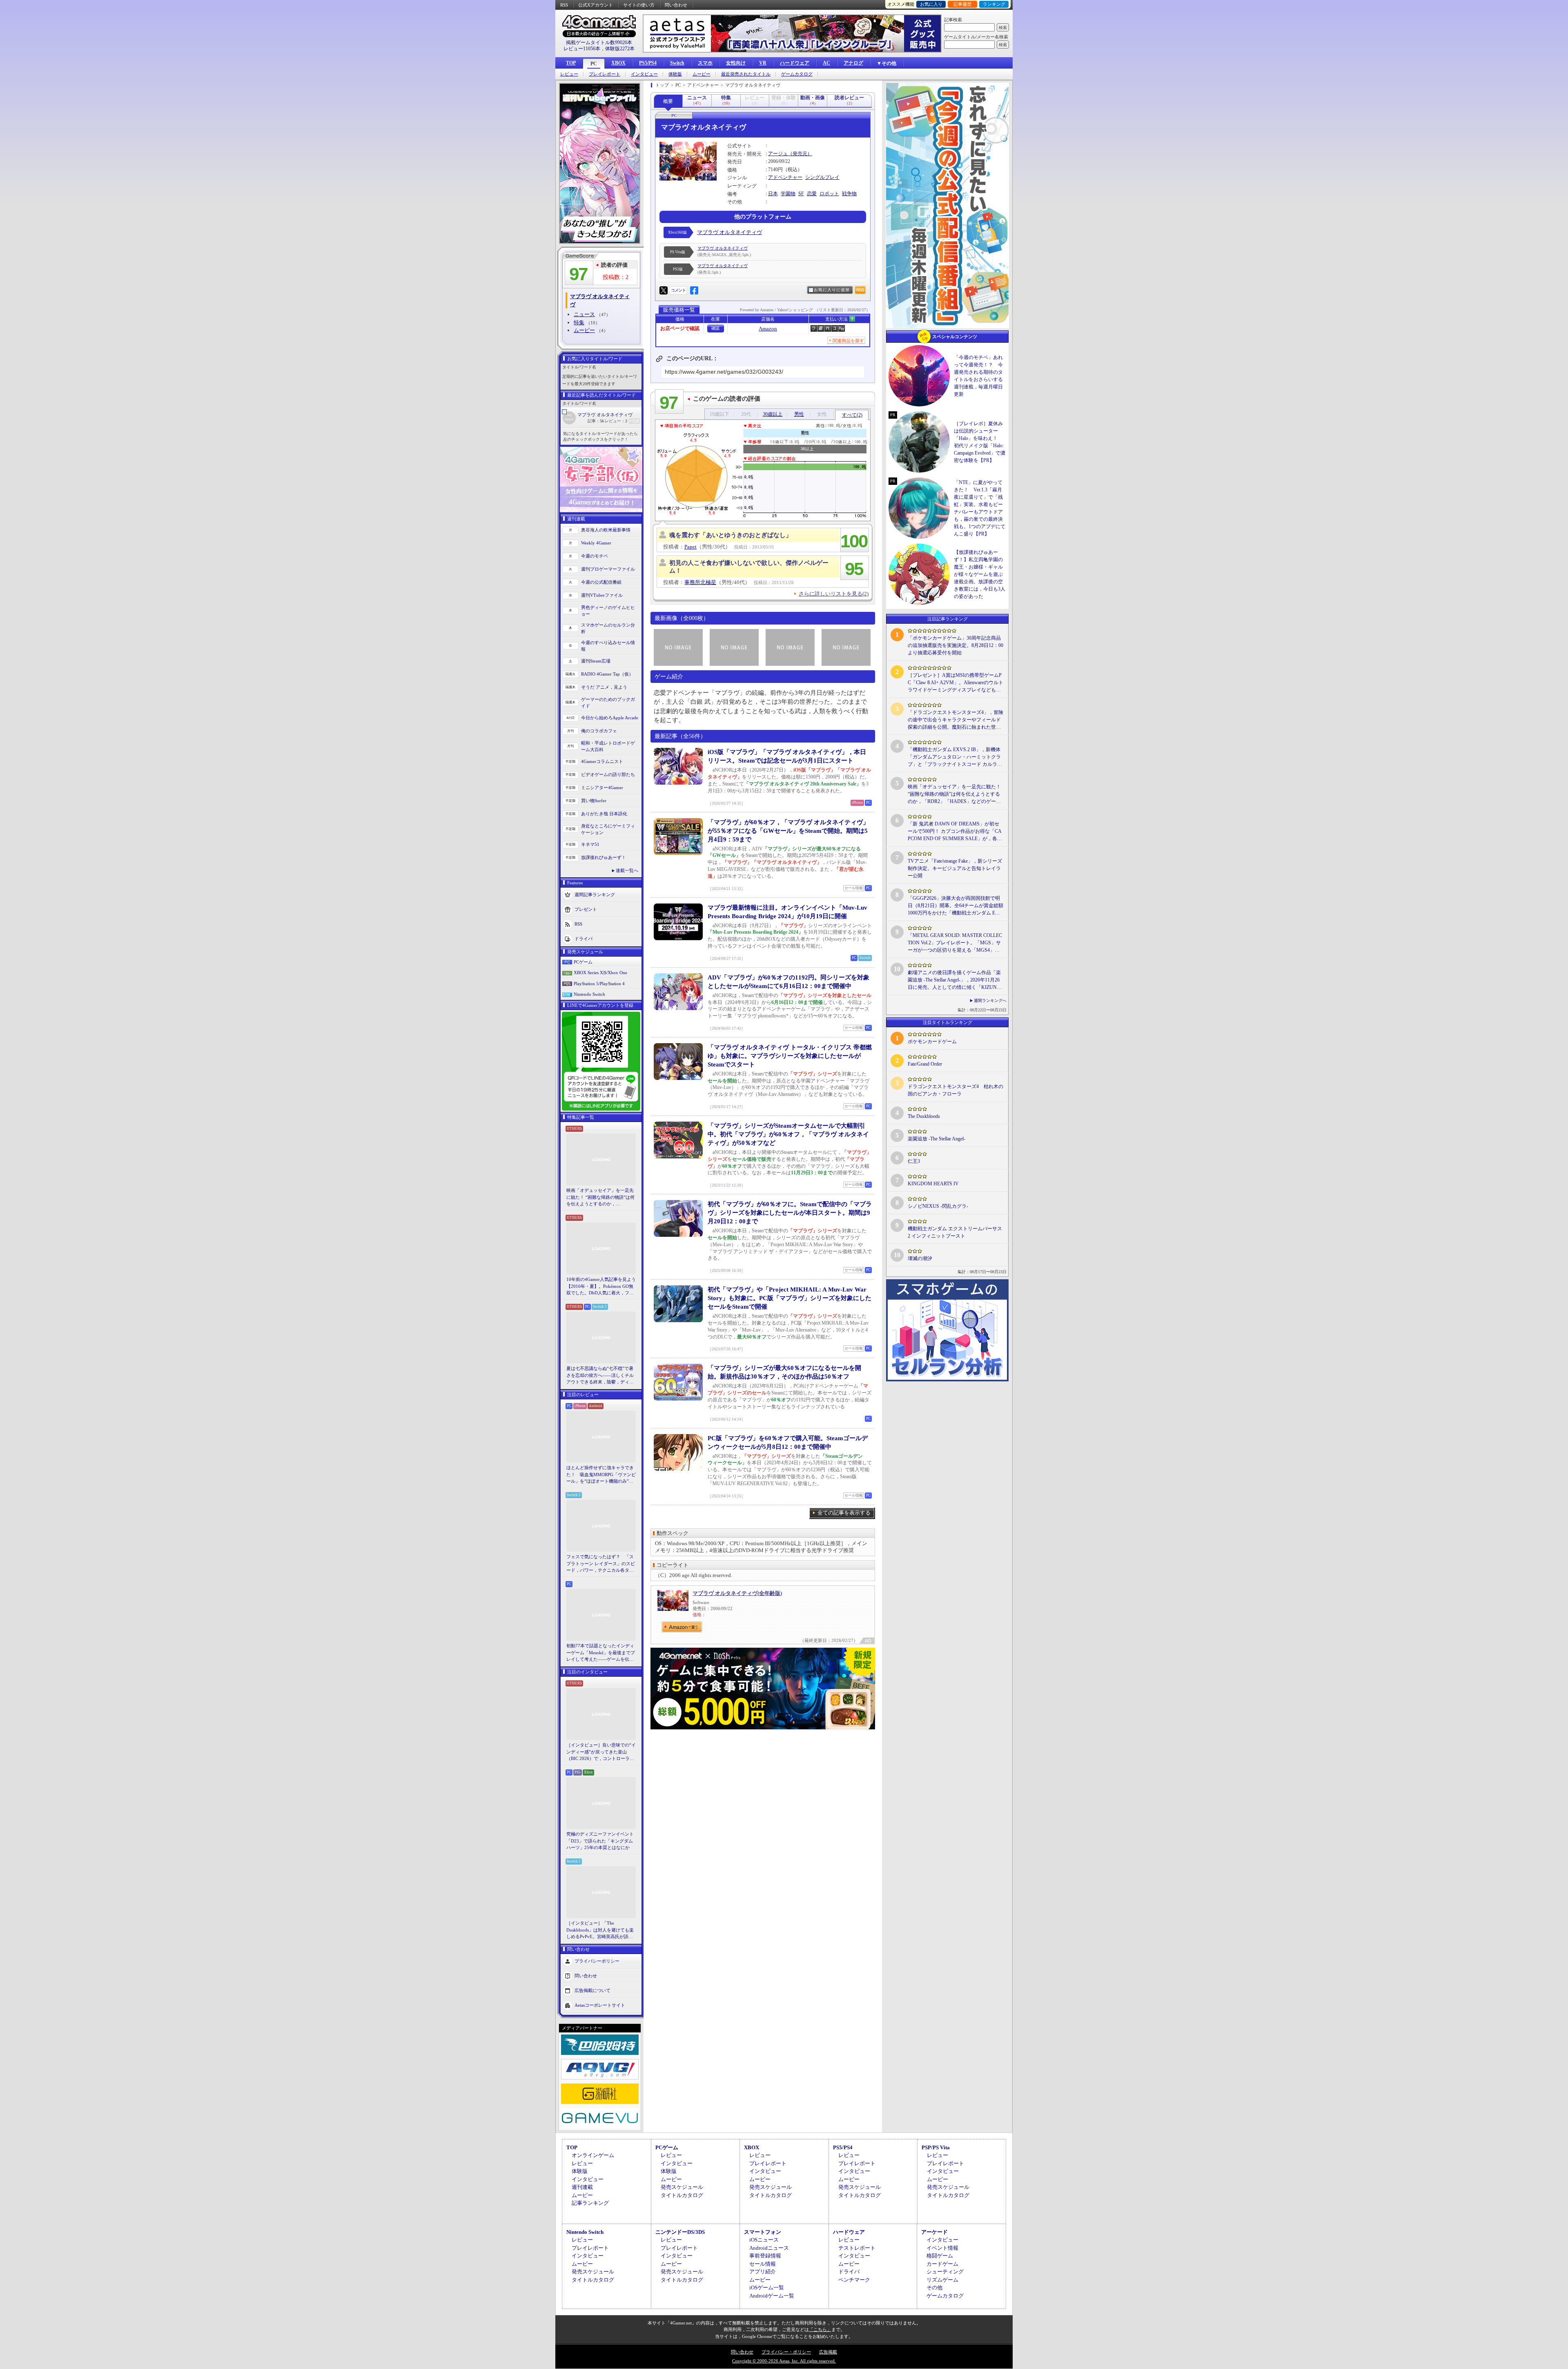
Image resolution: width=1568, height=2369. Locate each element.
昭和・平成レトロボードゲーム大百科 (608, 746)
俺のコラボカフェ (599, 731)
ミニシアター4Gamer (602, 787)
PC (594, 64)
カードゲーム (942, 2264)
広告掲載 (828, 2352)
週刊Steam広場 (596, 661)
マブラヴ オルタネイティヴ (605, 415)
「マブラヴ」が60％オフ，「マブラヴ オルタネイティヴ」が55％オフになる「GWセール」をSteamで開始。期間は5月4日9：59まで (788, 831)
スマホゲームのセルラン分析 (608, 628)
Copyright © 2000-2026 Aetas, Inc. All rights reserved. (784, 2361)
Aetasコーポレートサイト (600, 2005)
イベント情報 (942, 2248)
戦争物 (849, 194)
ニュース (584, 314)
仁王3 (914, 1161)
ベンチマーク (854, 2280)
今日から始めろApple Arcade (610, 718)
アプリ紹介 (763, 2272)
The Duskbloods (924, 1116)
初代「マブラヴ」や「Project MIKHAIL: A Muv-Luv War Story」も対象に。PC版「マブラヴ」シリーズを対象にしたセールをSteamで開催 (790, 1298)
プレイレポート (605, 74)
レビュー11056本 (582, 49)
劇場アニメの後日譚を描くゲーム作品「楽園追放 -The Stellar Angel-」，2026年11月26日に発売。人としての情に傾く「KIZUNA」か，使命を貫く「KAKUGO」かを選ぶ (955, 980)
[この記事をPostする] (664, 290)
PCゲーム (583, 962)
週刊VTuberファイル (602, 595)
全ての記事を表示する (844, 1513)
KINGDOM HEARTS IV (933, 1184)
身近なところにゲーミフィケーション (608, 829)
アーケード (934, 2232)
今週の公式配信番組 (601, 582)
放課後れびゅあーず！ (604, 857)
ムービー (702, 74)
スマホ (705, 63)
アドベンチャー (785, 177)
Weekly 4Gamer (596, 543)
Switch (677, 63)
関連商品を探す (848, 341)
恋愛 (812, 194)
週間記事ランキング (595, 894)
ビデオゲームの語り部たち (608, 774)
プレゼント (586, 909)
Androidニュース (769, 2248)
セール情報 (763, 2264)
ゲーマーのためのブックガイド (608, 703)
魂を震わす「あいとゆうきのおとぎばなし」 (731, 535)
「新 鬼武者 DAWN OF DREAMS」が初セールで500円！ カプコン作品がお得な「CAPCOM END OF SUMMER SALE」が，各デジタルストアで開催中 (955, 832)
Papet (690, 547)
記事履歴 (962, 4)
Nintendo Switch (589, 994)
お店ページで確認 (680, 328)
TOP (571, 63)
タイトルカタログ (682, 2195)
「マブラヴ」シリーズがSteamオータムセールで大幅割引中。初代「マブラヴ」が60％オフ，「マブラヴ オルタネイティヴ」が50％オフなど (788, 1134)
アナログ (853, 63)
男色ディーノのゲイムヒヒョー (608, 611)
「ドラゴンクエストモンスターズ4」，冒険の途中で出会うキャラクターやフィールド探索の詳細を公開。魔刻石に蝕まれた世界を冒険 (955, 720)
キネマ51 (590, 844)
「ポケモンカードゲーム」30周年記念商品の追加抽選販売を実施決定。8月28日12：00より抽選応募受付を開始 (955, 645)
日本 (773, 194)
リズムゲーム (942, 2280)
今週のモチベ (595, 556)
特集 (579, 322)
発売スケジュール (682, 2187)
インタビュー (644, 74)
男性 (799, 414)
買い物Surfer (594, 801)
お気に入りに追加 (832, 290)
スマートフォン (763, 2232)
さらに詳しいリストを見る (834, 594)
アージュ (778, 154)
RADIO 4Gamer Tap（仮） (607, 674)
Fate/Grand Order (925, 1064)
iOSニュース (764, 2240)
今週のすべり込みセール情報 (608, 646)
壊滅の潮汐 (920, 1258)
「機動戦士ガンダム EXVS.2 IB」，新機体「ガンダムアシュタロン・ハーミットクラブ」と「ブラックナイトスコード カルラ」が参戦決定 (955, 757)
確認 (715, 328)
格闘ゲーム (940, 2256)
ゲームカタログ (797, 74)
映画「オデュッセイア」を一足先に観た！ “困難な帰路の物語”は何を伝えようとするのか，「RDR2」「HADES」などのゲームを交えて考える (600, 1198)
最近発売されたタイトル (746, 74)
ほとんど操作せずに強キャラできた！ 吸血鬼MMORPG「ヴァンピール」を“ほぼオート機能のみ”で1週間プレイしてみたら (601, 1475)
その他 (934, 2288)
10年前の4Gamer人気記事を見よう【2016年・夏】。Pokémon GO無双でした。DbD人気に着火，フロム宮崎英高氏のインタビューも (601, 1287)
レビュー (569, 74)
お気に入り (931, 4)
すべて (852, 415)
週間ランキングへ (990, 1000)
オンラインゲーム (593, 2155)
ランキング (994, 4)
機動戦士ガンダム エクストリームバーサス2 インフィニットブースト (955, 1232)
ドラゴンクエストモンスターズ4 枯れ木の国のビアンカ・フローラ (955, 1090)
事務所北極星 (700, 582)
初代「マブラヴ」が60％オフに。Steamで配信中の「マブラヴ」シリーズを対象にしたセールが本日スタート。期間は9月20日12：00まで (790, 1213)
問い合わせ (676, 5)
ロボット (829, 194)
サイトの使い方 (639, 5)
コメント (678, 290)
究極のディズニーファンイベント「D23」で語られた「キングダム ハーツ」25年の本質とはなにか (600, 1841)
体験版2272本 (620, 49)
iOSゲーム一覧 (767, 2288)
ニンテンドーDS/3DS (680, 2232)
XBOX (618, 63)
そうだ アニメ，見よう (604, 687)
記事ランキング (590, 2203)
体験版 (675, 74)
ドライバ (584, 938)
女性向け (736, 63)
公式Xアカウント (596, 5)
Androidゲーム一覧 (772, 2296)
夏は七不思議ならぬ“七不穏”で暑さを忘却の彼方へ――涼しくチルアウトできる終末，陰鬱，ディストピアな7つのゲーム (600, 1376)
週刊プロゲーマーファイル (608, 569)
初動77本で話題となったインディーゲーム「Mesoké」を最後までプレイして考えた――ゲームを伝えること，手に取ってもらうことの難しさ (601, 1653)
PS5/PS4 (648, 63)
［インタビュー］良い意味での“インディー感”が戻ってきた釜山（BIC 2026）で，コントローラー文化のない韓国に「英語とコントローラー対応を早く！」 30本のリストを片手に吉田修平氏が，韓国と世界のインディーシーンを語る (601, 1752)
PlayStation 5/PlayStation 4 (599, 984)
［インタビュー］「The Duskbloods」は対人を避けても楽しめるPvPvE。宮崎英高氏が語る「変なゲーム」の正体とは (600, 1930)
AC (826, 63)
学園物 (788, 194)
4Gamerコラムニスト (602, 761)
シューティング (945, 2272)
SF (801, 194)
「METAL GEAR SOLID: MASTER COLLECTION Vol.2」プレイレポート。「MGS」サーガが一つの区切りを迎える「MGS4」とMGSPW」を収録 (955, 943)
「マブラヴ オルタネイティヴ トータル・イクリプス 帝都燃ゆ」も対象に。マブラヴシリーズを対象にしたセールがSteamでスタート (790, 1056)
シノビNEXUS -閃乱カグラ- (938, 1206)
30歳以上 (773, 414)
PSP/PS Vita (936, 2147)
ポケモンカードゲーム (932, 1042)
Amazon (768, 329)
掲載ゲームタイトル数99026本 (599, 42)
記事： (596, 421)
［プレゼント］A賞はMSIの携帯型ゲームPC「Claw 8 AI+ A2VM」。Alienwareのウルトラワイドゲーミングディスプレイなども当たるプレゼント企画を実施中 (955, 683)
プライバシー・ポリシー (786, 2352)
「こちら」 (820, 2329)
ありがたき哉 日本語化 (604, 814)
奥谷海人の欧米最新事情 (606, 530)
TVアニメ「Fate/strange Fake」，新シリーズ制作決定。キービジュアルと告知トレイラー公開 (955, 868)
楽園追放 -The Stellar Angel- (937, 1139)
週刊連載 (582, 2187)
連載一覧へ (627, 870)
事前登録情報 (765, 2256)
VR (763, 63)
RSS (564, 5)
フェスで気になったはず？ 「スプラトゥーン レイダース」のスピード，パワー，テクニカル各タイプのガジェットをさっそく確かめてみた (601, 1564)
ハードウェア (795, 63)
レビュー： (616, 421)
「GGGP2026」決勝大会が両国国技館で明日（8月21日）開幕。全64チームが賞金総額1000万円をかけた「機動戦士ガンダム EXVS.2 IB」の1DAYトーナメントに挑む (955, 906)
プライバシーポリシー (597, 1961)
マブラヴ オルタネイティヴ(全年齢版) (737, 1593)
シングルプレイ (822, 177)
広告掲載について (592, 1990)
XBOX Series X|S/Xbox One (600, 973)
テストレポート (857, 2248)
